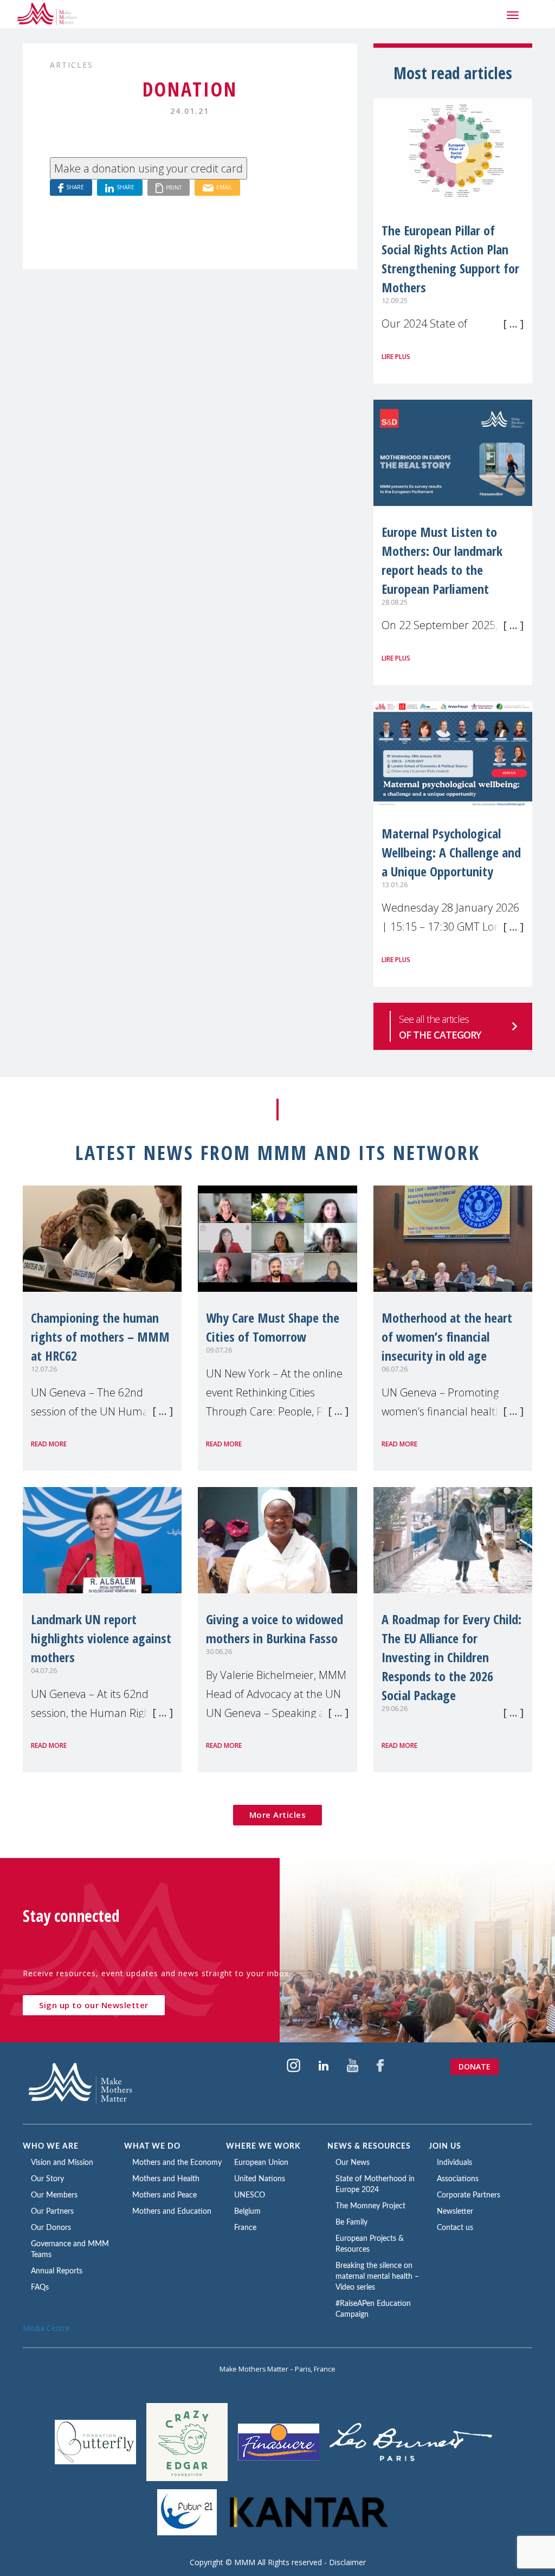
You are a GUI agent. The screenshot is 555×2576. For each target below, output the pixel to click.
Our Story (47, 2179)
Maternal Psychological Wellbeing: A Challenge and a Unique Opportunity (451, 852)
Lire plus (396, 357)
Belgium (247, 2212)
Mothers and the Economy (177, 2163)
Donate (475, 2066)
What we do (152, 2146)
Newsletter (455, 2212)
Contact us (455, 2228)
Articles (72, 65)
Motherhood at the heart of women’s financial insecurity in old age (447, 1337)
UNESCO (250, 2195)
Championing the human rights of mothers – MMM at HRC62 (100, 1337)
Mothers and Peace (164, 2195)
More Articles (278, 1815)
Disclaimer (347, 2562)
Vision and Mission (62, 2163)
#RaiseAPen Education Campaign (373, 2309)
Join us (445, 2146)
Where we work (263, 2146)
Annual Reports (57, 2271)
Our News (353, 2163)
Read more (49, 1444)
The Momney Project (370, 2206)
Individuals (454, 2163)
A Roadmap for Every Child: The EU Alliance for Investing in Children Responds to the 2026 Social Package (451, 1657)
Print (174, 187)
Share (75, 187)
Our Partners (52, 2212)
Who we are (51, 2146)
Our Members (54, 2195)
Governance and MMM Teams (70, 2250)
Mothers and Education (172, 2212)
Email (224, 187)
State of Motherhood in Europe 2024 (375, 2184)
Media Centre (46, 2328)
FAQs (40, 2287)
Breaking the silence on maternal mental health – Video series (377, 2277)
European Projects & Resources (370, 2244)
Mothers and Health (166, 2179)
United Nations (260, 2179)
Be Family (351, 2222)
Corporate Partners (469, 2195)
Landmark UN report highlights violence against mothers (101, 1638)
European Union (261, 2163)
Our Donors (51, 2228)
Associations (458, 2179)
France (245, 2228)
